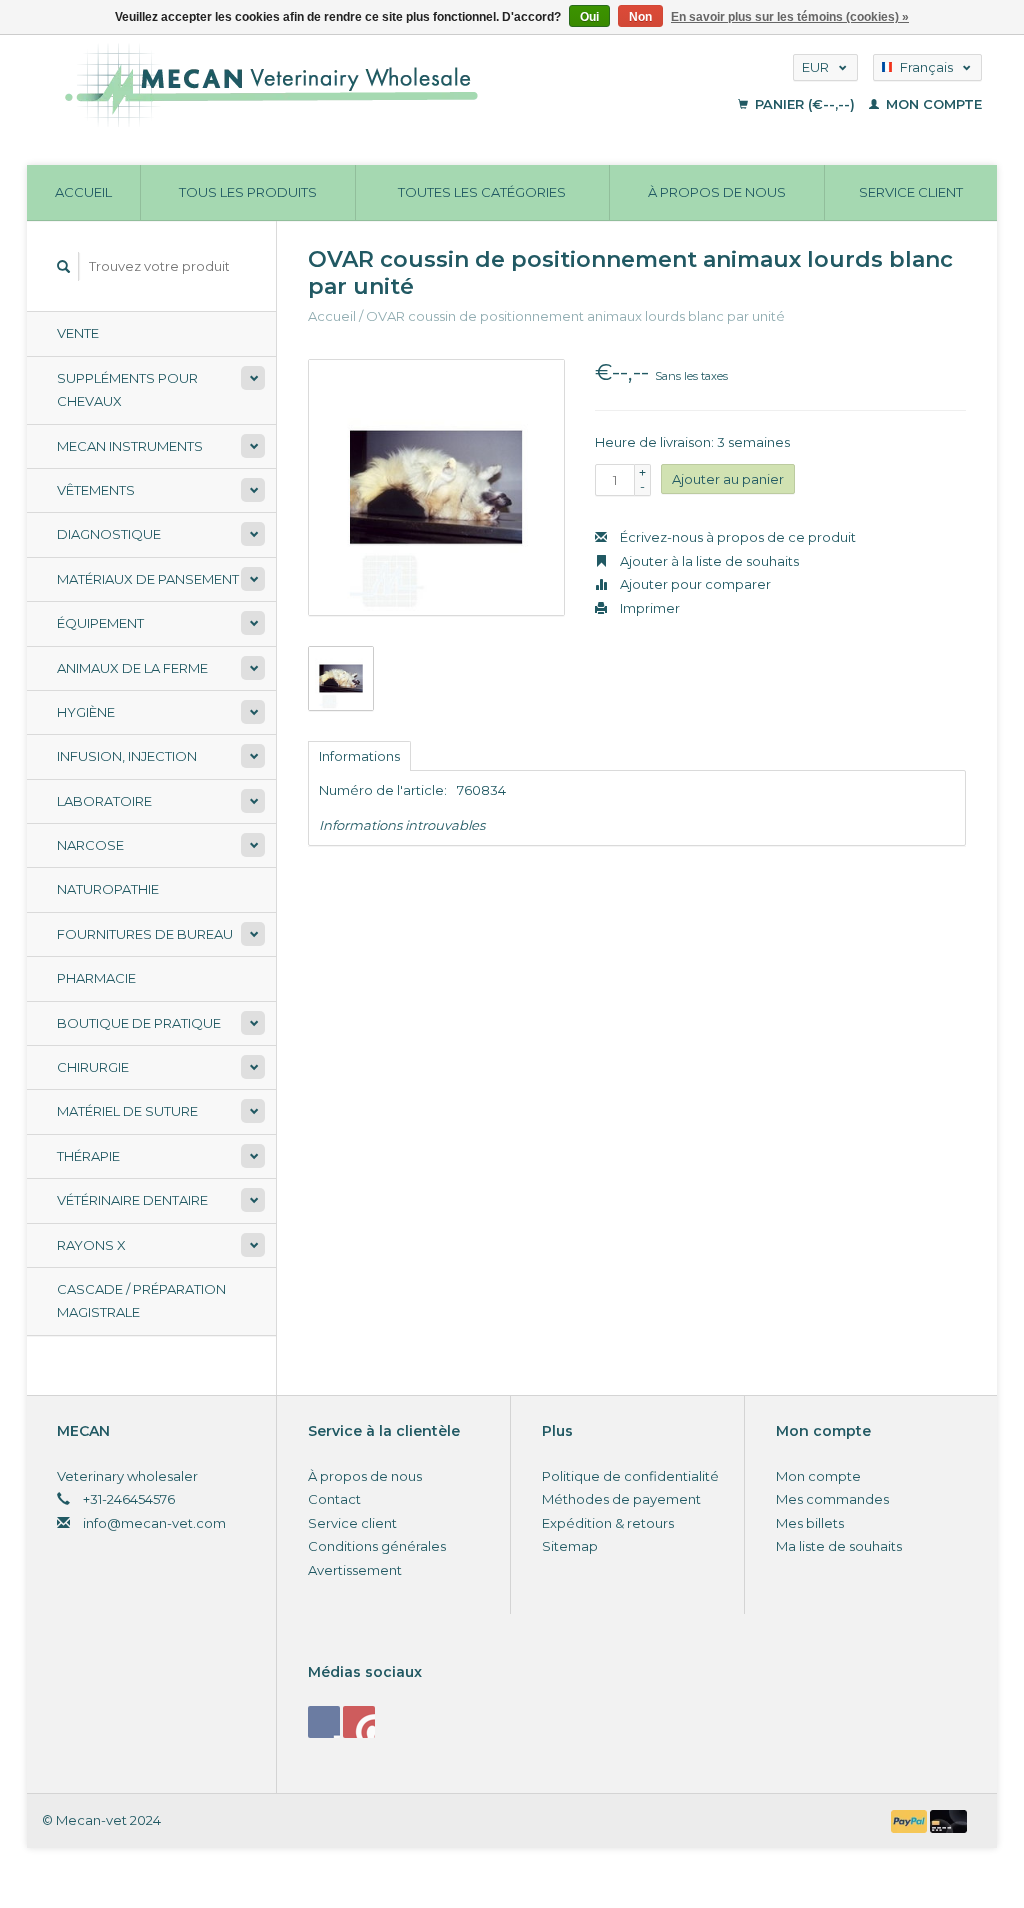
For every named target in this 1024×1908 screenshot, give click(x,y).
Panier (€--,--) (805, 104)
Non (640, 17)
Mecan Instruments (130, 446)
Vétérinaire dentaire (132, 1200)
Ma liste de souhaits (839, 1546)
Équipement (100, 623)
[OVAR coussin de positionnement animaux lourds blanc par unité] (436, 487)
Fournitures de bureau (145, 934)
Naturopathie (108, 889)
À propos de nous (717, 192)
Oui (589, 17)
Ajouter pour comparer (694, 584)
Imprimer (648, 608)
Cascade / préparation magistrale (141, 1300)
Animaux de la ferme (132, 668)
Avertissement (355, 1570)
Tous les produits (248, 192)
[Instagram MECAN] (359, 1722)
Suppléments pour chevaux (127, 389)
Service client (911, 192)
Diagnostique (109, 534)
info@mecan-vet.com (154, 1523)
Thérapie (88, 1156)
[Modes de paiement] (911, 1820)
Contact (334, 1499)
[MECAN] (358, 85)
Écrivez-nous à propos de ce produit (736, 537)
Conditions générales (377, 1546)
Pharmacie (96, 978)
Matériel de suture (127, 1111)
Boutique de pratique (139, 1023)
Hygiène (86, 712)
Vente (78, 333)
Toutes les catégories (482, 192)
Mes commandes (832, 1499)
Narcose (90, 845)
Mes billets (810, 1523)
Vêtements (96, 490)
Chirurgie (93, 1067)
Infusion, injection (127, 756)
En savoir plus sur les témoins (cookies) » (790, 17)
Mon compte (932, 104)
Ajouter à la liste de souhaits (708, 561)
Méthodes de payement (621, 1499)
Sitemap (570, 1546)
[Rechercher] (64, 266)
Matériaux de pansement (148, 579)
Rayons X (91, 1245)
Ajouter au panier (728, 479)
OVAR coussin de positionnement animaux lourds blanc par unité (575, 316)
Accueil (83, 192)
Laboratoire (104, 801)
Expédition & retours (608, 1523)
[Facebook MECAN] (324, 1722)
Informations (359, 756)
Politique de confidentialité (630, 1476)
